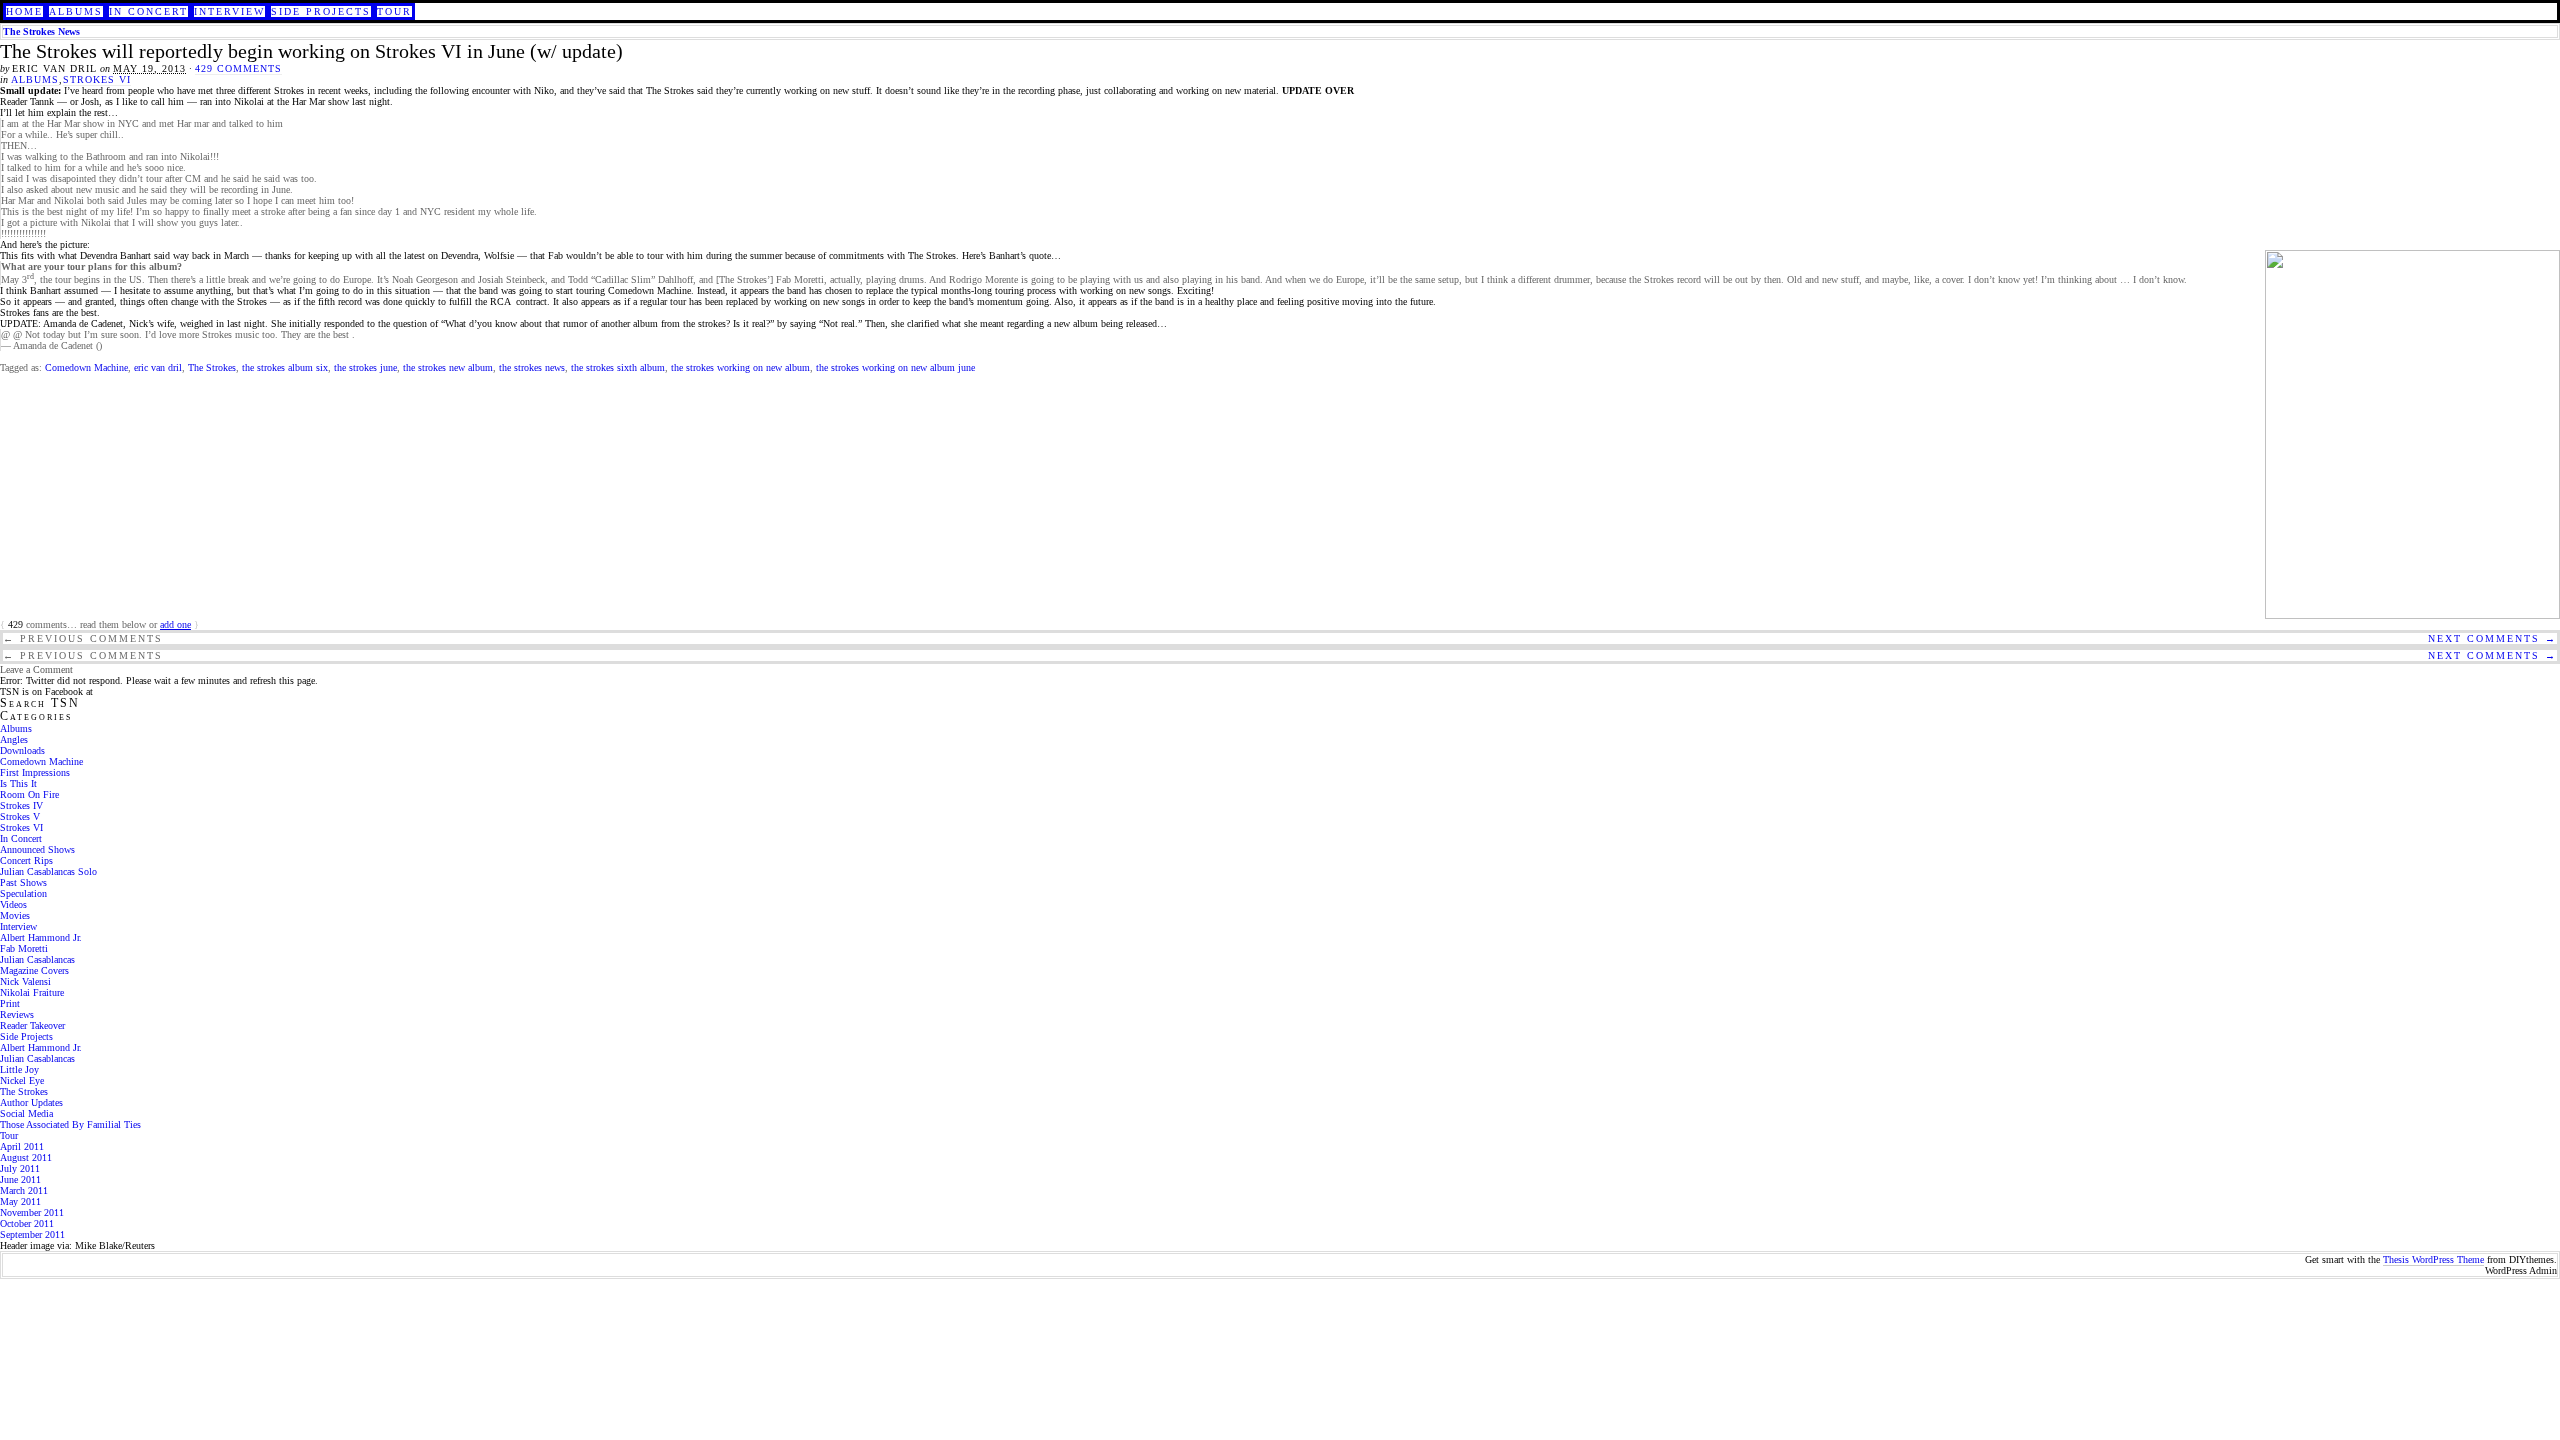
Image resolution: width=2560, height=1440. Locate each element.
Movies (15, 915)
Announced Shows (37, 849)
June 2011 (20, 1179)
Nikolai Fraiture (32, 992)
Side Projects (321, 11)
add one (175, 624)
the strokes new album (448, 367)
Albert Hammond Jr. (41, 937)
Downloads (22, 750)
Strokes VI (97, 79)
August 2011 (26, 1157)
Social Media (26, 1113)
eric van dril (158, 367)
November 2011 (32, 1212)
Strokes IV (21, 805)
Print (10, 1003)
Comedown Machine (86, 367)
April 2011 (22, 1146)
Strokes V (20, 816)
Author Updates (31, 1102)
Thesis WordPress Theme (2433, 1259)
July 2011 (20, 1168)
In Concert (148, 11)
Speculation (23, 893)
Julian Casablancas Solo (48, 871)
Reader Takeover (32, 1025)
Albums (76, 11)
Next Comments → (2492, 638)
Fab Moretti (24, 948)
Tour (394, 11)
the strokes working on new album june (895, 367)
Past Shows (23, 882)
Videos (13, 904)
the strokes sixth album (618, 367)
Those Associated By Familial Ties (70, 1124)
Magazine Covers (34, 970)
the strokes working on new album (740, 367)
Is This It (18, 783)
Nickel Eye (22, 1080)
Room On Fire (29, 794)
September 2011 (32, 1234)
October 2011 (27, 1223)
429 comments (238, 68)
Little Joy (19, 1069)
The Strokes (212, 367)
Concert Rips (26, 860)
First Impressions (35, 772)
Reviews (17, 1014)
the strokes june (365, 367)
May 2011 (20, 1201)
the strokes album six (285, 367)
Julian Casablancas (37, 959)
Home (24, 11)
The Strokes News (41, 31)
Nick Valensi (25, 981)
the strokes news (532, 367)
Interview (229, 11)
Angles (14, 739)
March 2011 (24, 1190)
